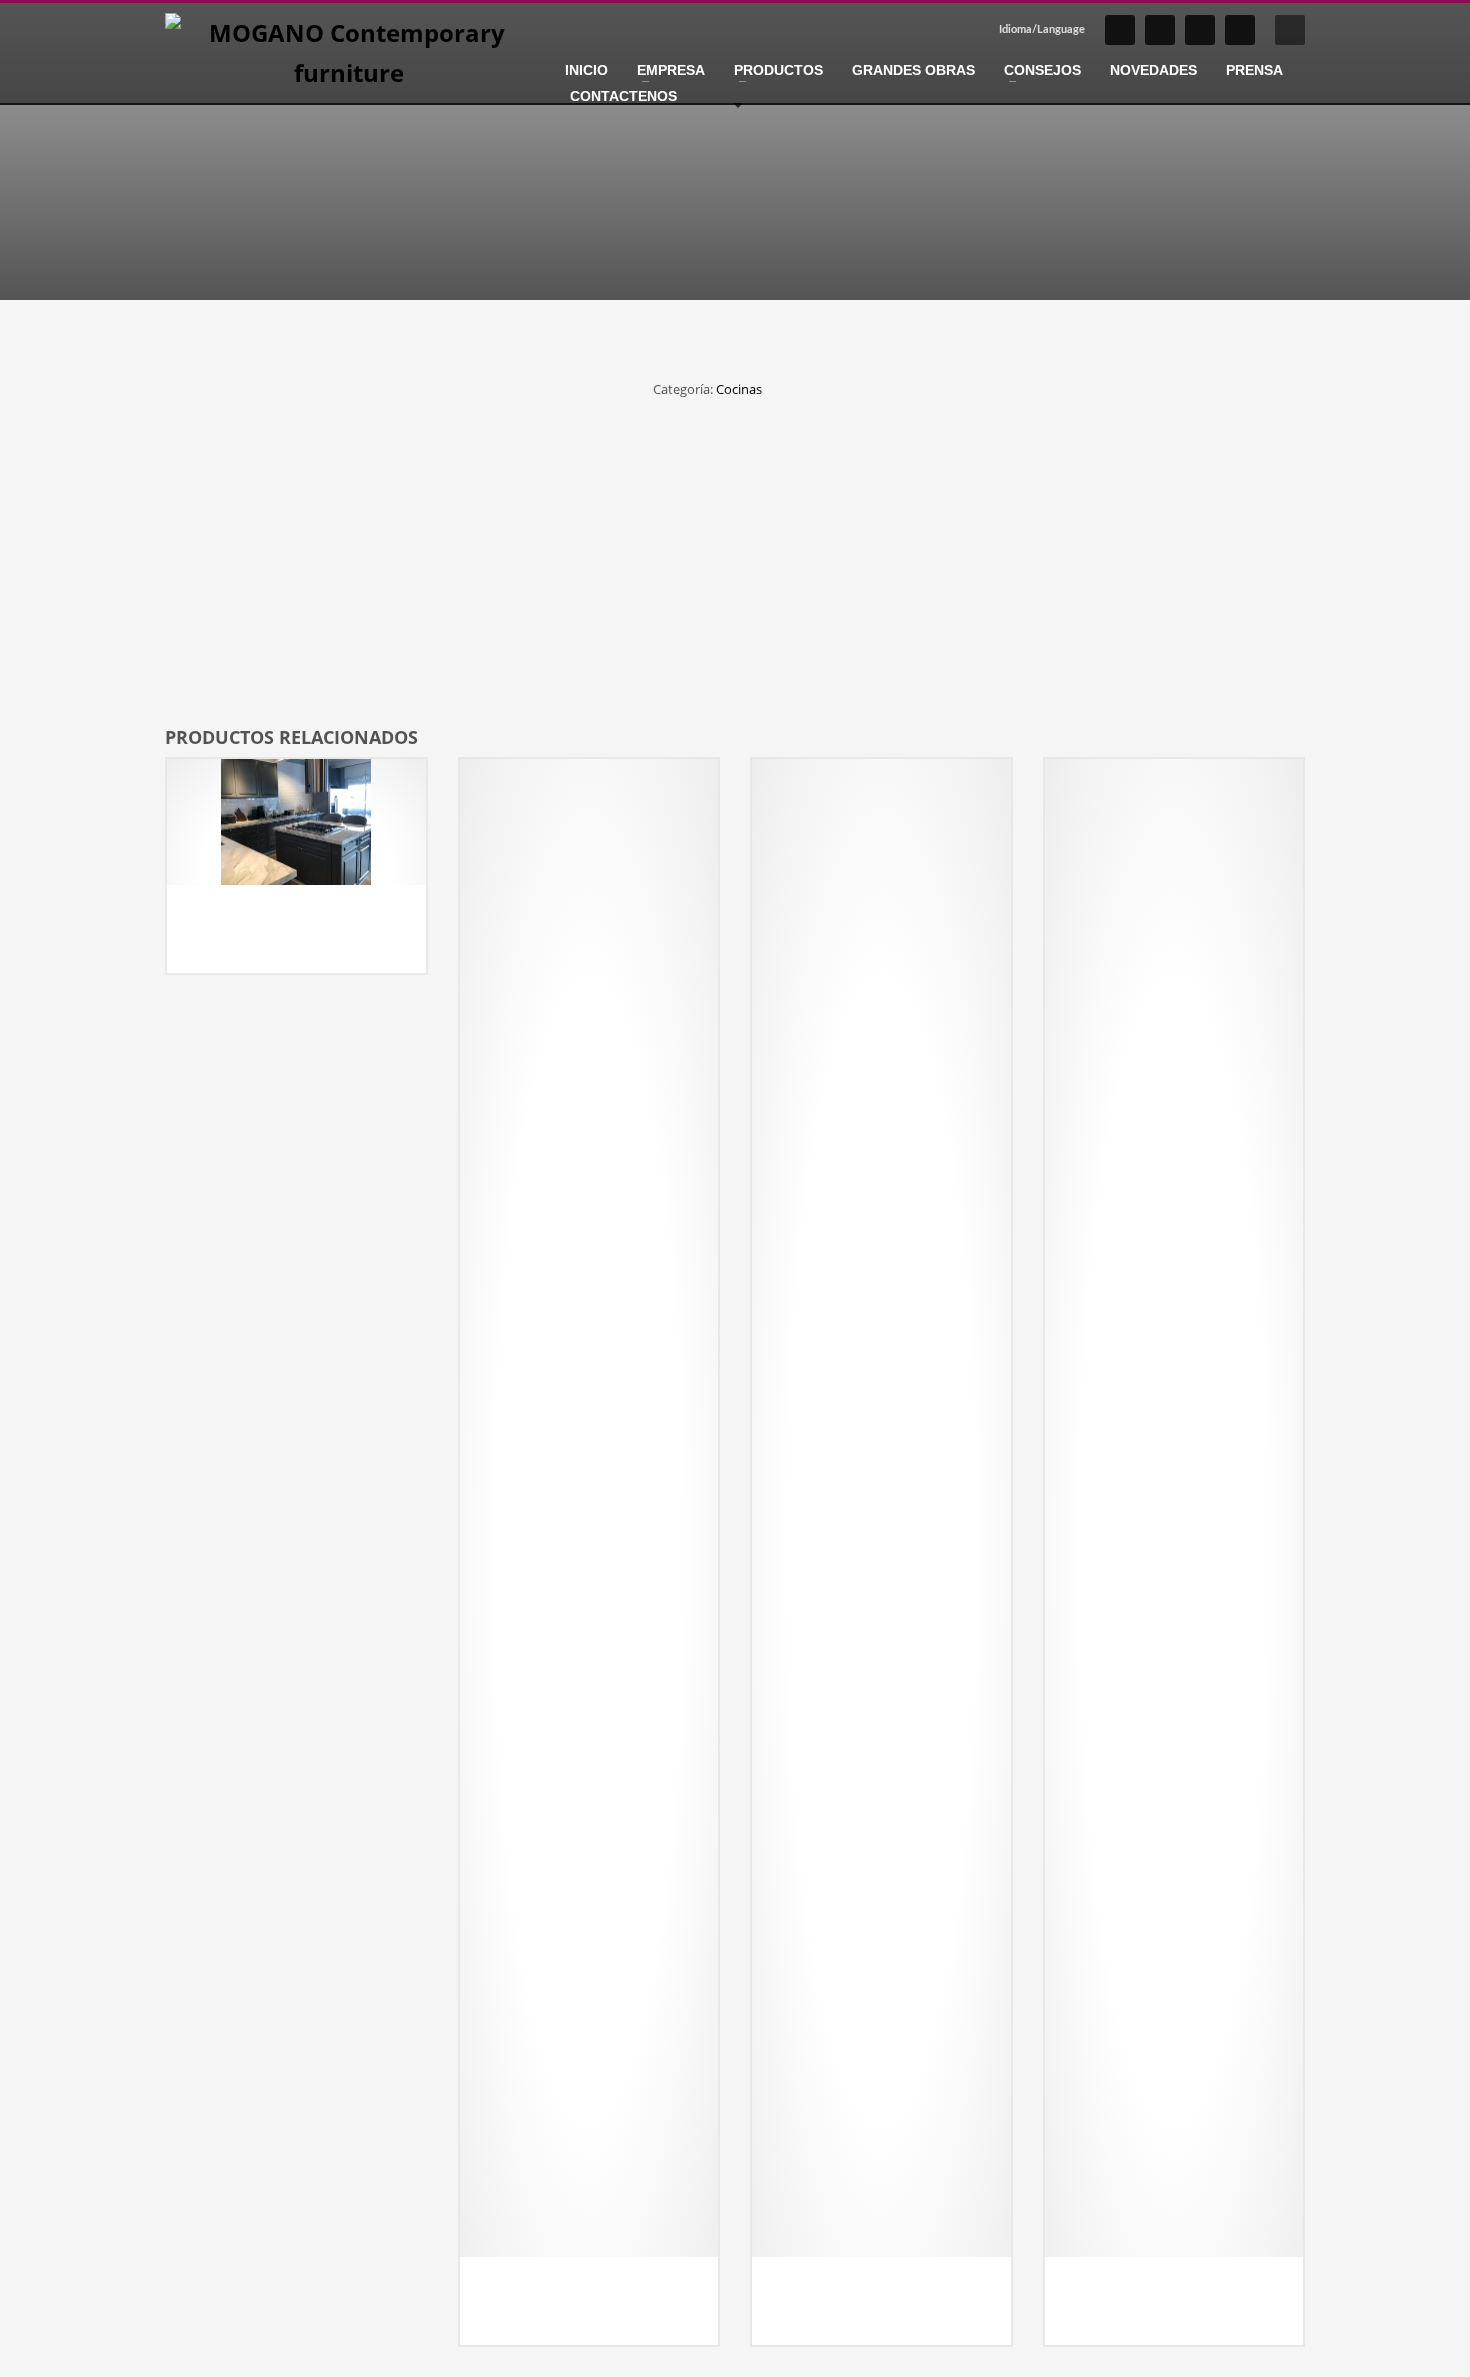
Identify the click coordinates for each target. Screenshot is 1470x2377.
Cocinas (739, 389)
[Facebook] (1160, 30)
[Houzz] (1240, 30)
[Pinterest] (1200, 30)
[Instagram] (1120, 30)
